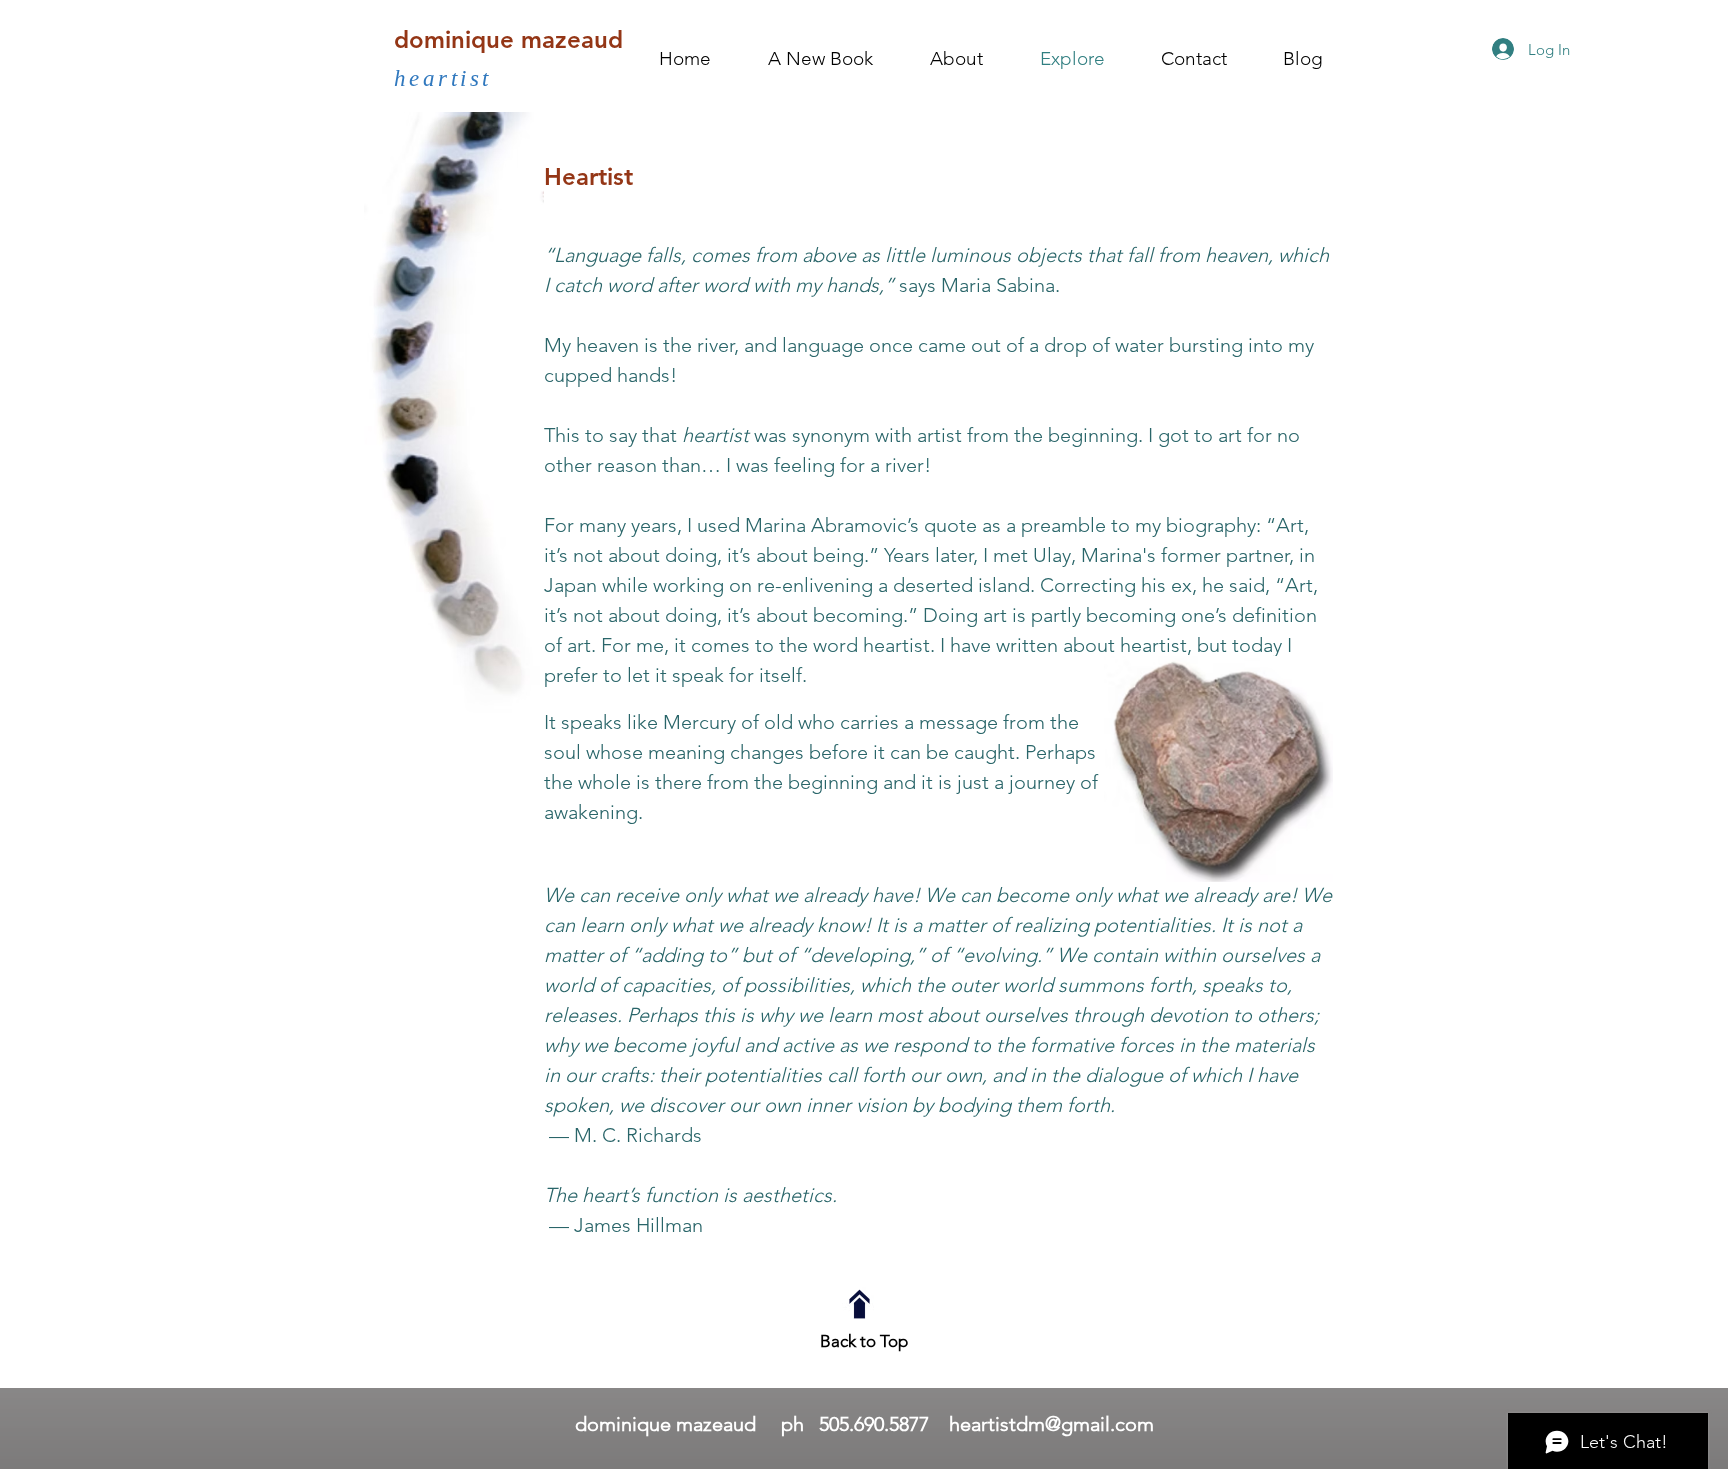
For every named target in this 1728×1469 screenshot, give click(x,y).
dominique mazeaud (508, 39)
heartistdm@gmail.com (1051, 1424)
